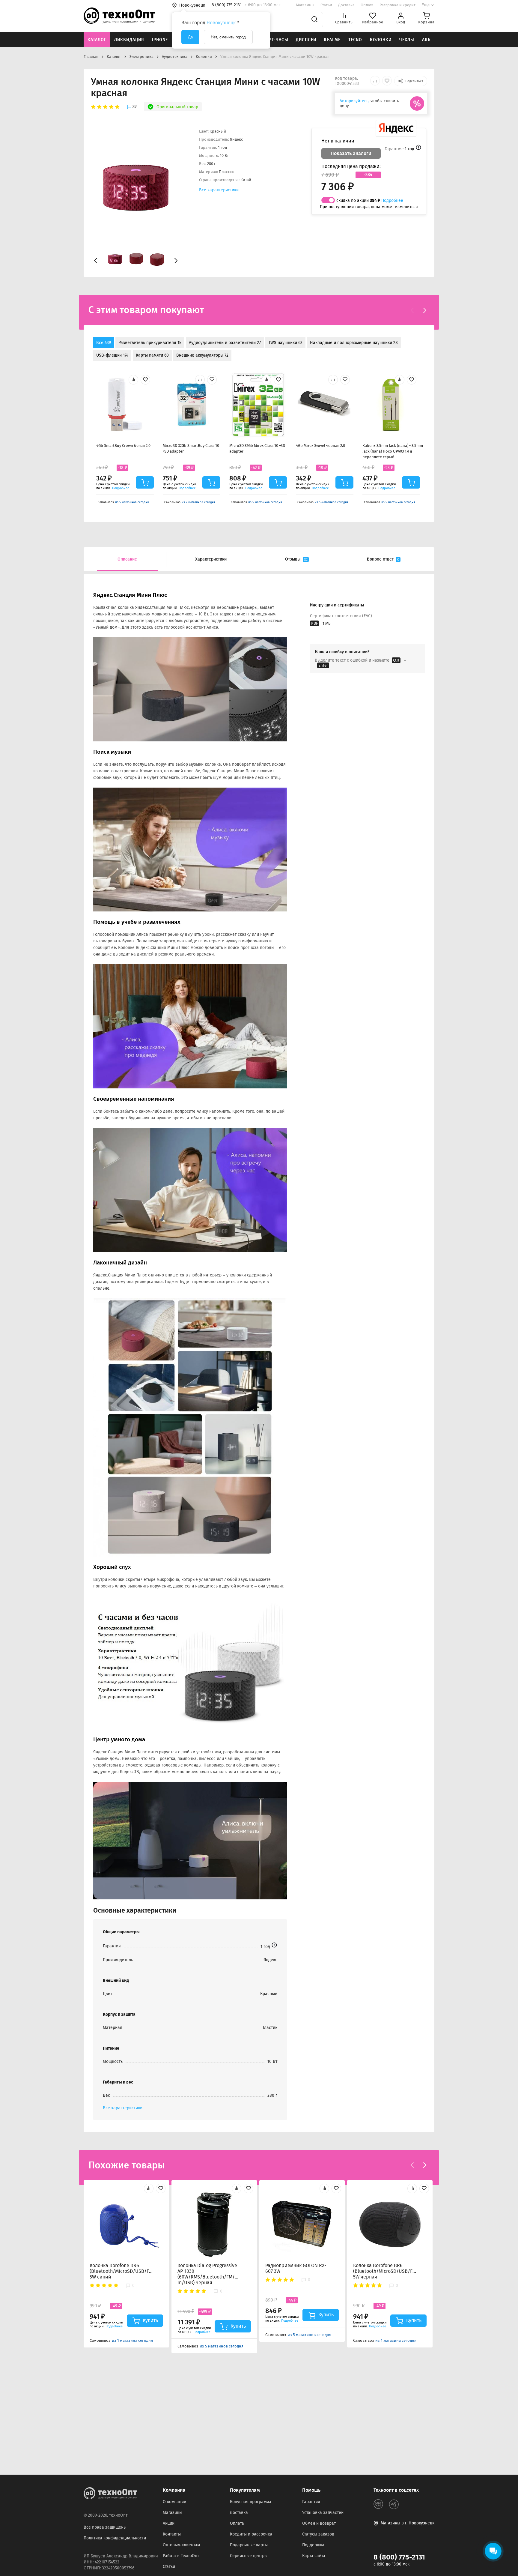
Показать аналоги (351, 153)
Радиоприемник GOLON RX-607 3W (296, 2268)
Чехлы (407, 40)
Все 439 (104, 343)
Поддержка (313, 2545)
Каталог (97, 40)
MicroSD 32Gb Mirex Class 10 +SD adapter (257, 448)
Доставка (346, 5)
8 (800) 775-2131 (399, 2557)
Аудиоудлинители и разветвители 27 (225, 343)
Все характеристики (219, 190)
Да (190, 37)
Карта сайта (314, 2556)
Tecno (355, 40)
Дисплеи (306, 40)
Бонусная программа (251, 2502)
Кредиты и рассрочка (251, 2534)
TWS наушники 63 (285, 343)
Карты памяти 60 (152, 355)
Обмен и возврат (319, 2523)
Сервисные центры (249, 2556)
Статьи (326, 5)
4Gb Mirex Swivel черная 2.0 (320, 446)
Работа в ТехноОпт (181, 2556)
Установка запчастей (323, 2513)
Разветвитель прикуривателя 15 (150, 343)
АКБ (426, 40)
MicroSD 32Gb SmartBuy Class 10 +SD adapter (191, 448)
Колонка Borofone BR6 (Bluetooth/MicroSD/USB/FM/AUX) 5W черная (385, 2271)
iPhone (160, 40)
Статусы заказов (318, 2534)
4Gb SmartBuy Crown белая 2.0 (123, 446)
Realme (332, 40)
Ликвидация (129, 40)
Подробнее (392, 200)
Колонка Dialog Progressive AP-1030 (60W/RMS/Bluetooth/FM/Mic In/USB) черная (209, 2274)
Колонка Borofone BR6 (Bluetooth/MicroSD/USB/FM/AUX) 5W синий (121, 2271)
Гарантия (311, 2502)
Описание (127, 559)
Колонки (381, 40)
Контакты (172, 2534)
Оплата (367, 5)
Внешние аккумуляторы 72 (202, 355)
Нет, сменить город (228, 37)
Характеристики (211, 559)
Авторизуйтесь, (354, 101)
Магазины (305, 5)
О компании (174, 2502)
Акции (169, 2523)
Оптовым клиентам (181, 2545)
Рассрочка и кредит (397, 5)
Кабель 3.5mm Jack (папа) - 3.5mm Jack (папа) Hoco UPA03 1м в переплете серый (393, 451)
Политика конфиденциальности (115, 2538)
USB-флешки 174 (112, 355)
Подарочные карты (249, 2545)
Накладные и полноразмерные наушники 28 (354, 343)
